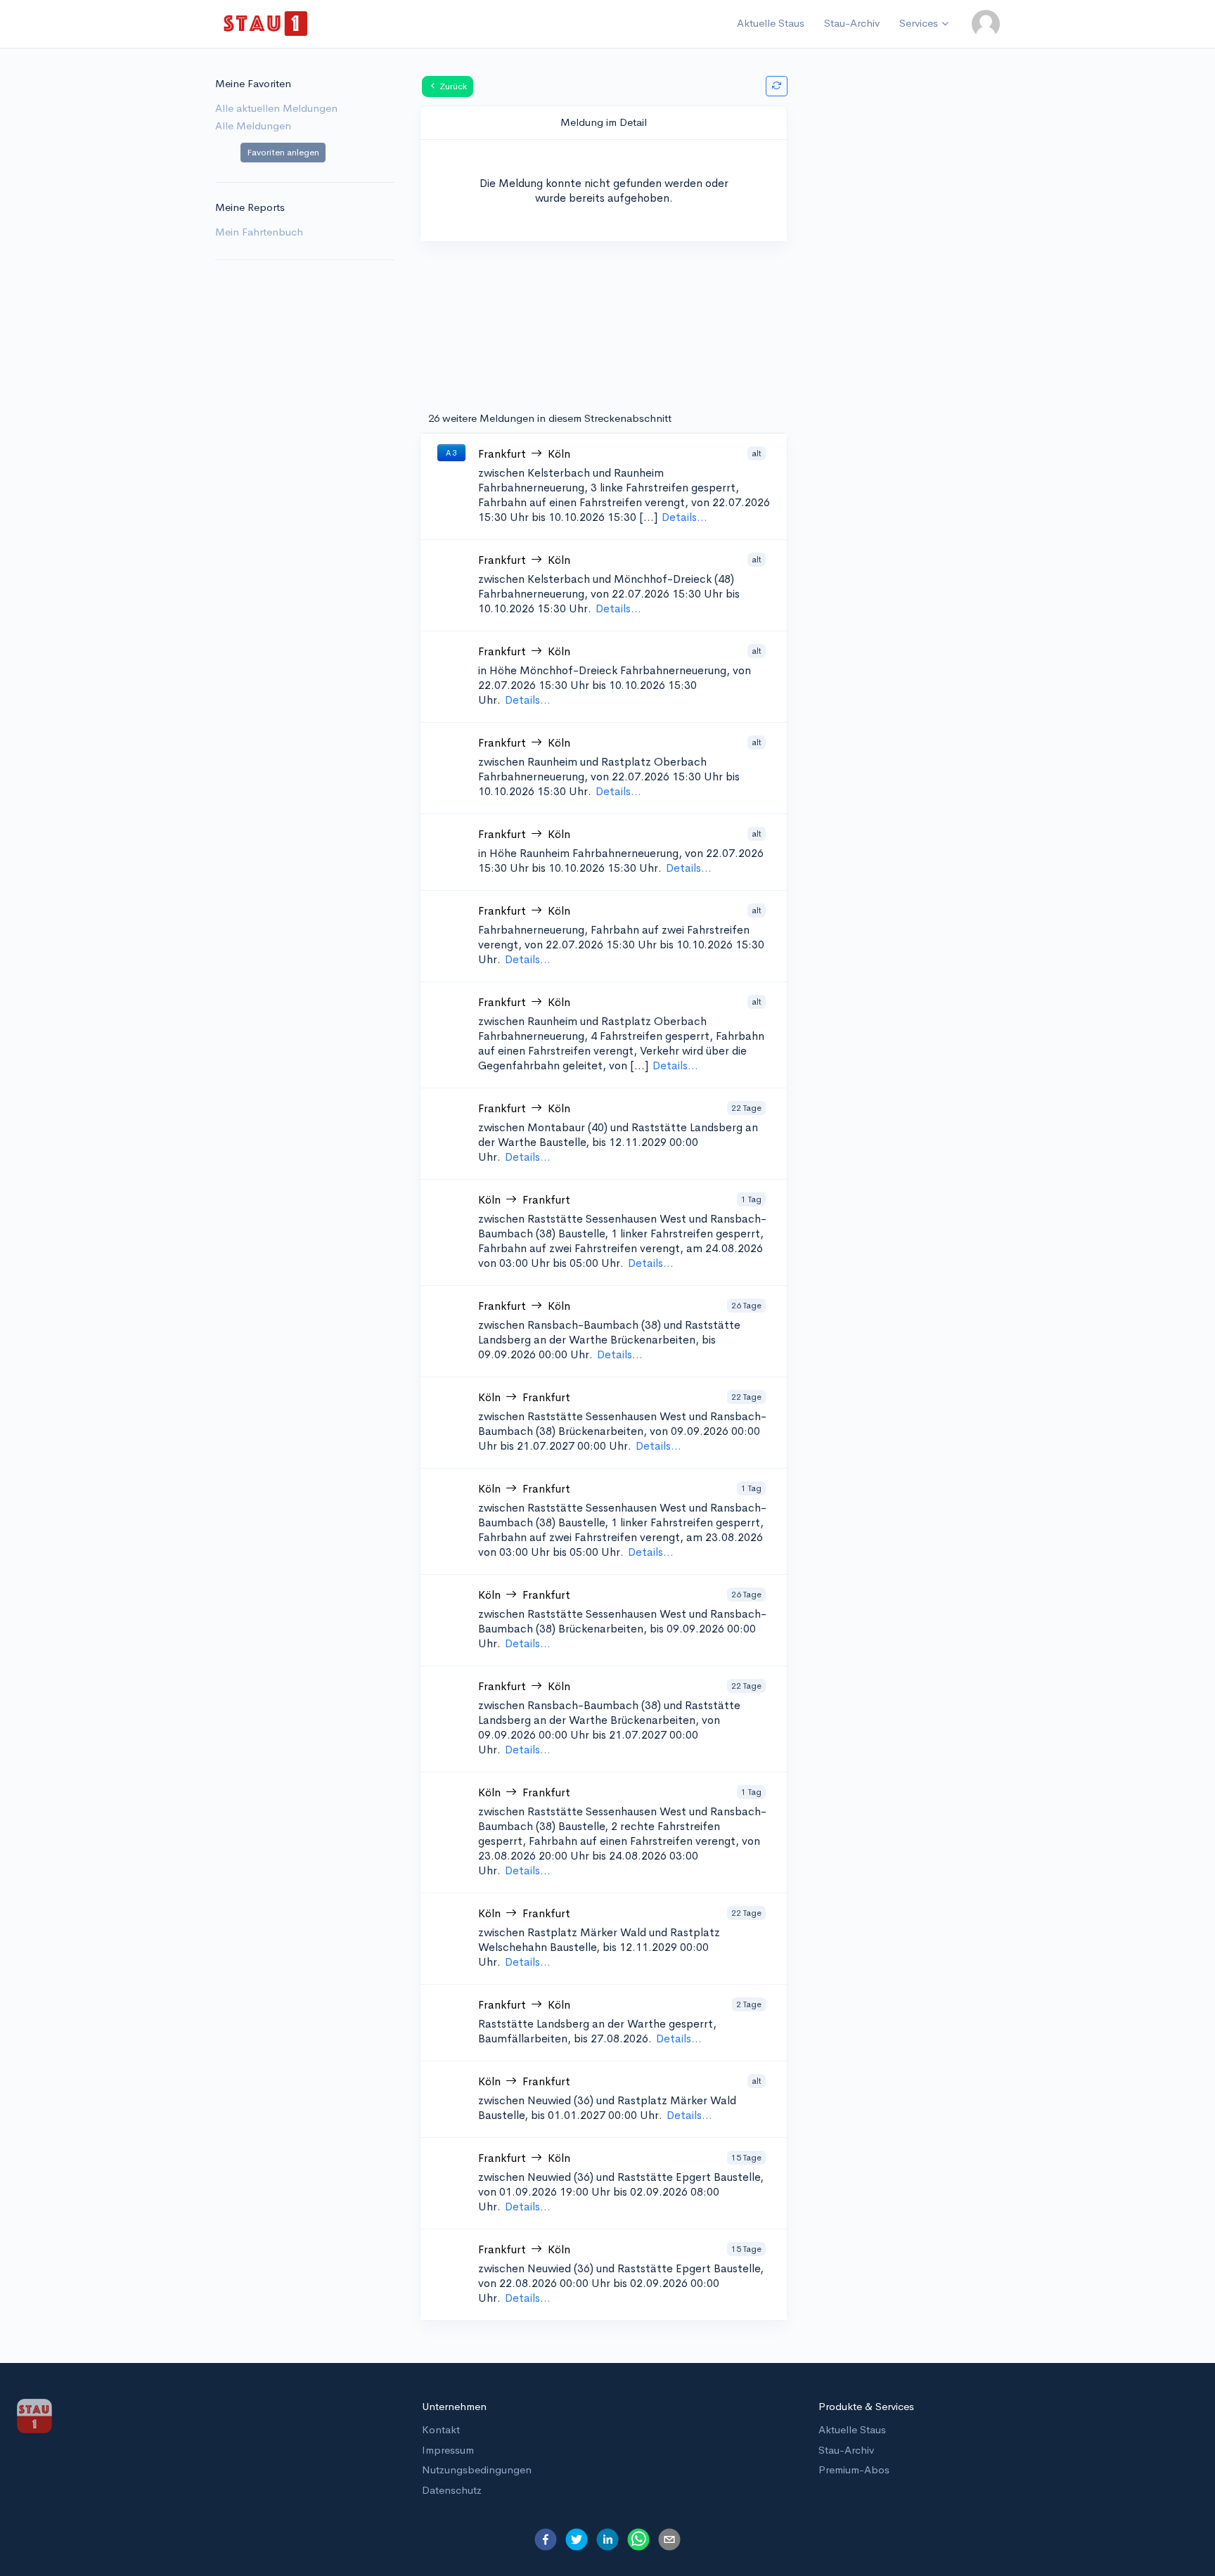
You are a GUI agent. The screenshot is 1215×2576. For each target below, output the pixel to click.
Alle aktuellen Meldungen (276, 108)
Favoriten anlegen (283, 152)
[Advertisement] (911, 295)
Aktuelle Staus (771, 23)
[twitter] (577, 2539)
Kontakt (441, 2429)
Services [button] (919, 23)
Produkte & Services (866, 2406)
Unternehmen (454, 2406)
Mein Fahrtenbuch (259, 232)
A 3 (451, 453)
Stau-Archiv (852, 23)
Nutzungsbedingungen (477, 2469)
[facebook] (546, 2539)
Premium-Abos (854, 2469)
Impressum (448, 2450)
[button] (986, 24)
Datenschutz (452, 2490)
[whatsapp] (638, 2539)
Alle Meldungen (253, 125)
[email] (669, 2539)
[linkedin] (607, 2539)
